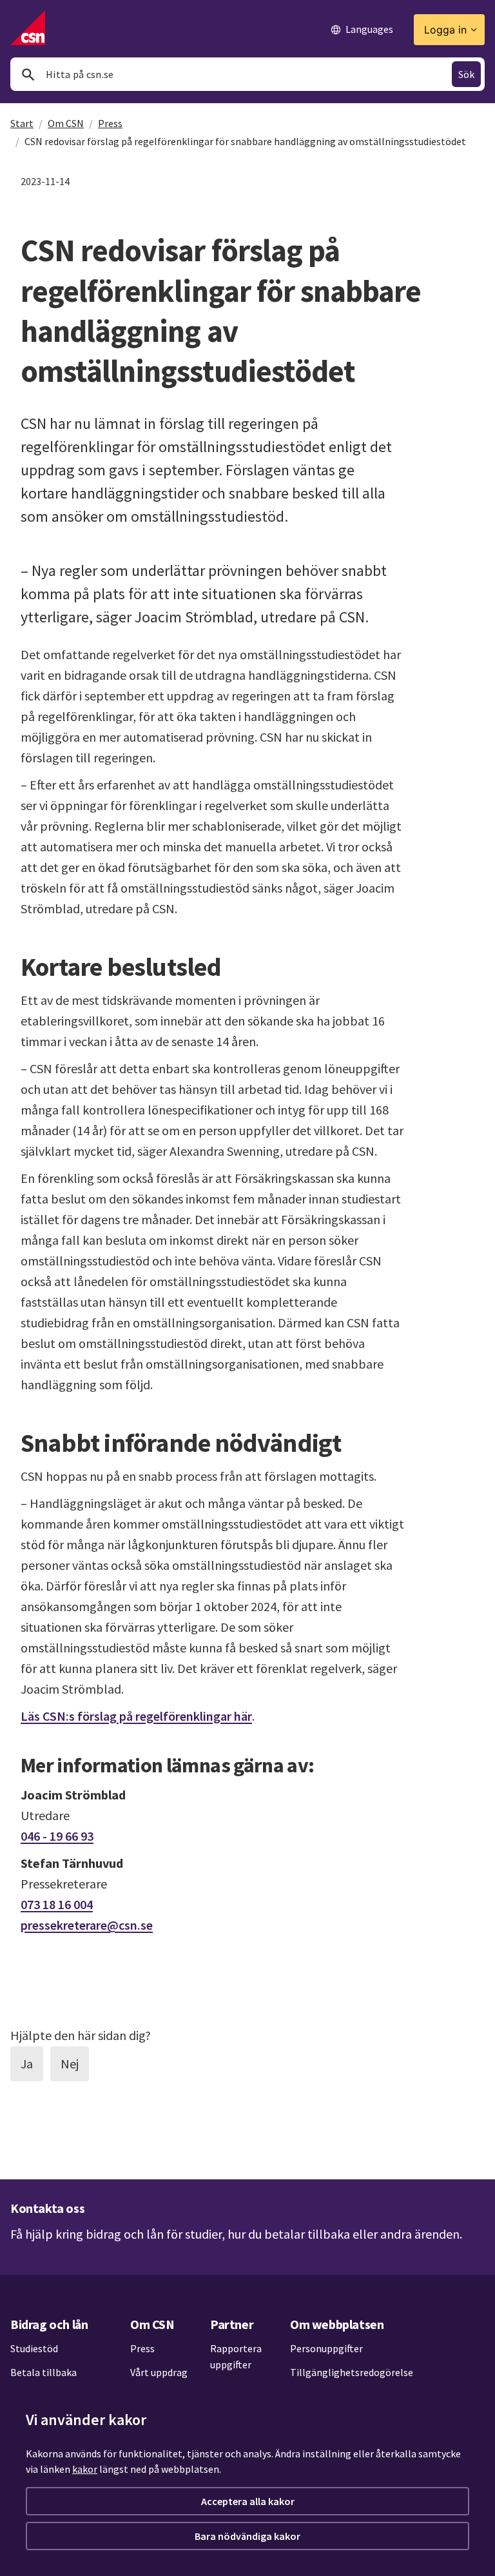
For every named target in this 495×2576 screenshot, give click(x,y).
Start (22, 123)
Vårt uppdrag (159, 2372)
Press (110, 123)
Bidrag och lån (49, 2324)
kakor (85, 2469)
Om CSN (66, 123)
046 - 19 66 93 (57, 1836)
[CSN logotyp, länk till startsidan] (28, 28)
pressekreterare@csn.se (87, 1925)
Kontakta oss (47, 2208)
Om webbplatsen (337, 2324)
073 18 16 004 (57, 1904)
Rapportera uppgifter (236, 2357)
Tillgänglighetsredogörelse (352, 2372)
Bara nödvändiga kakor (247, 2536)
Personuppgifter (326, 2348)
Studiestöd (34, 2348)
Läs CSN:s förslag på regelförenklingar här (136, 1716)
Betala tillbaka (44, 2372)
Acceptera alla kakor (248, 2501)
